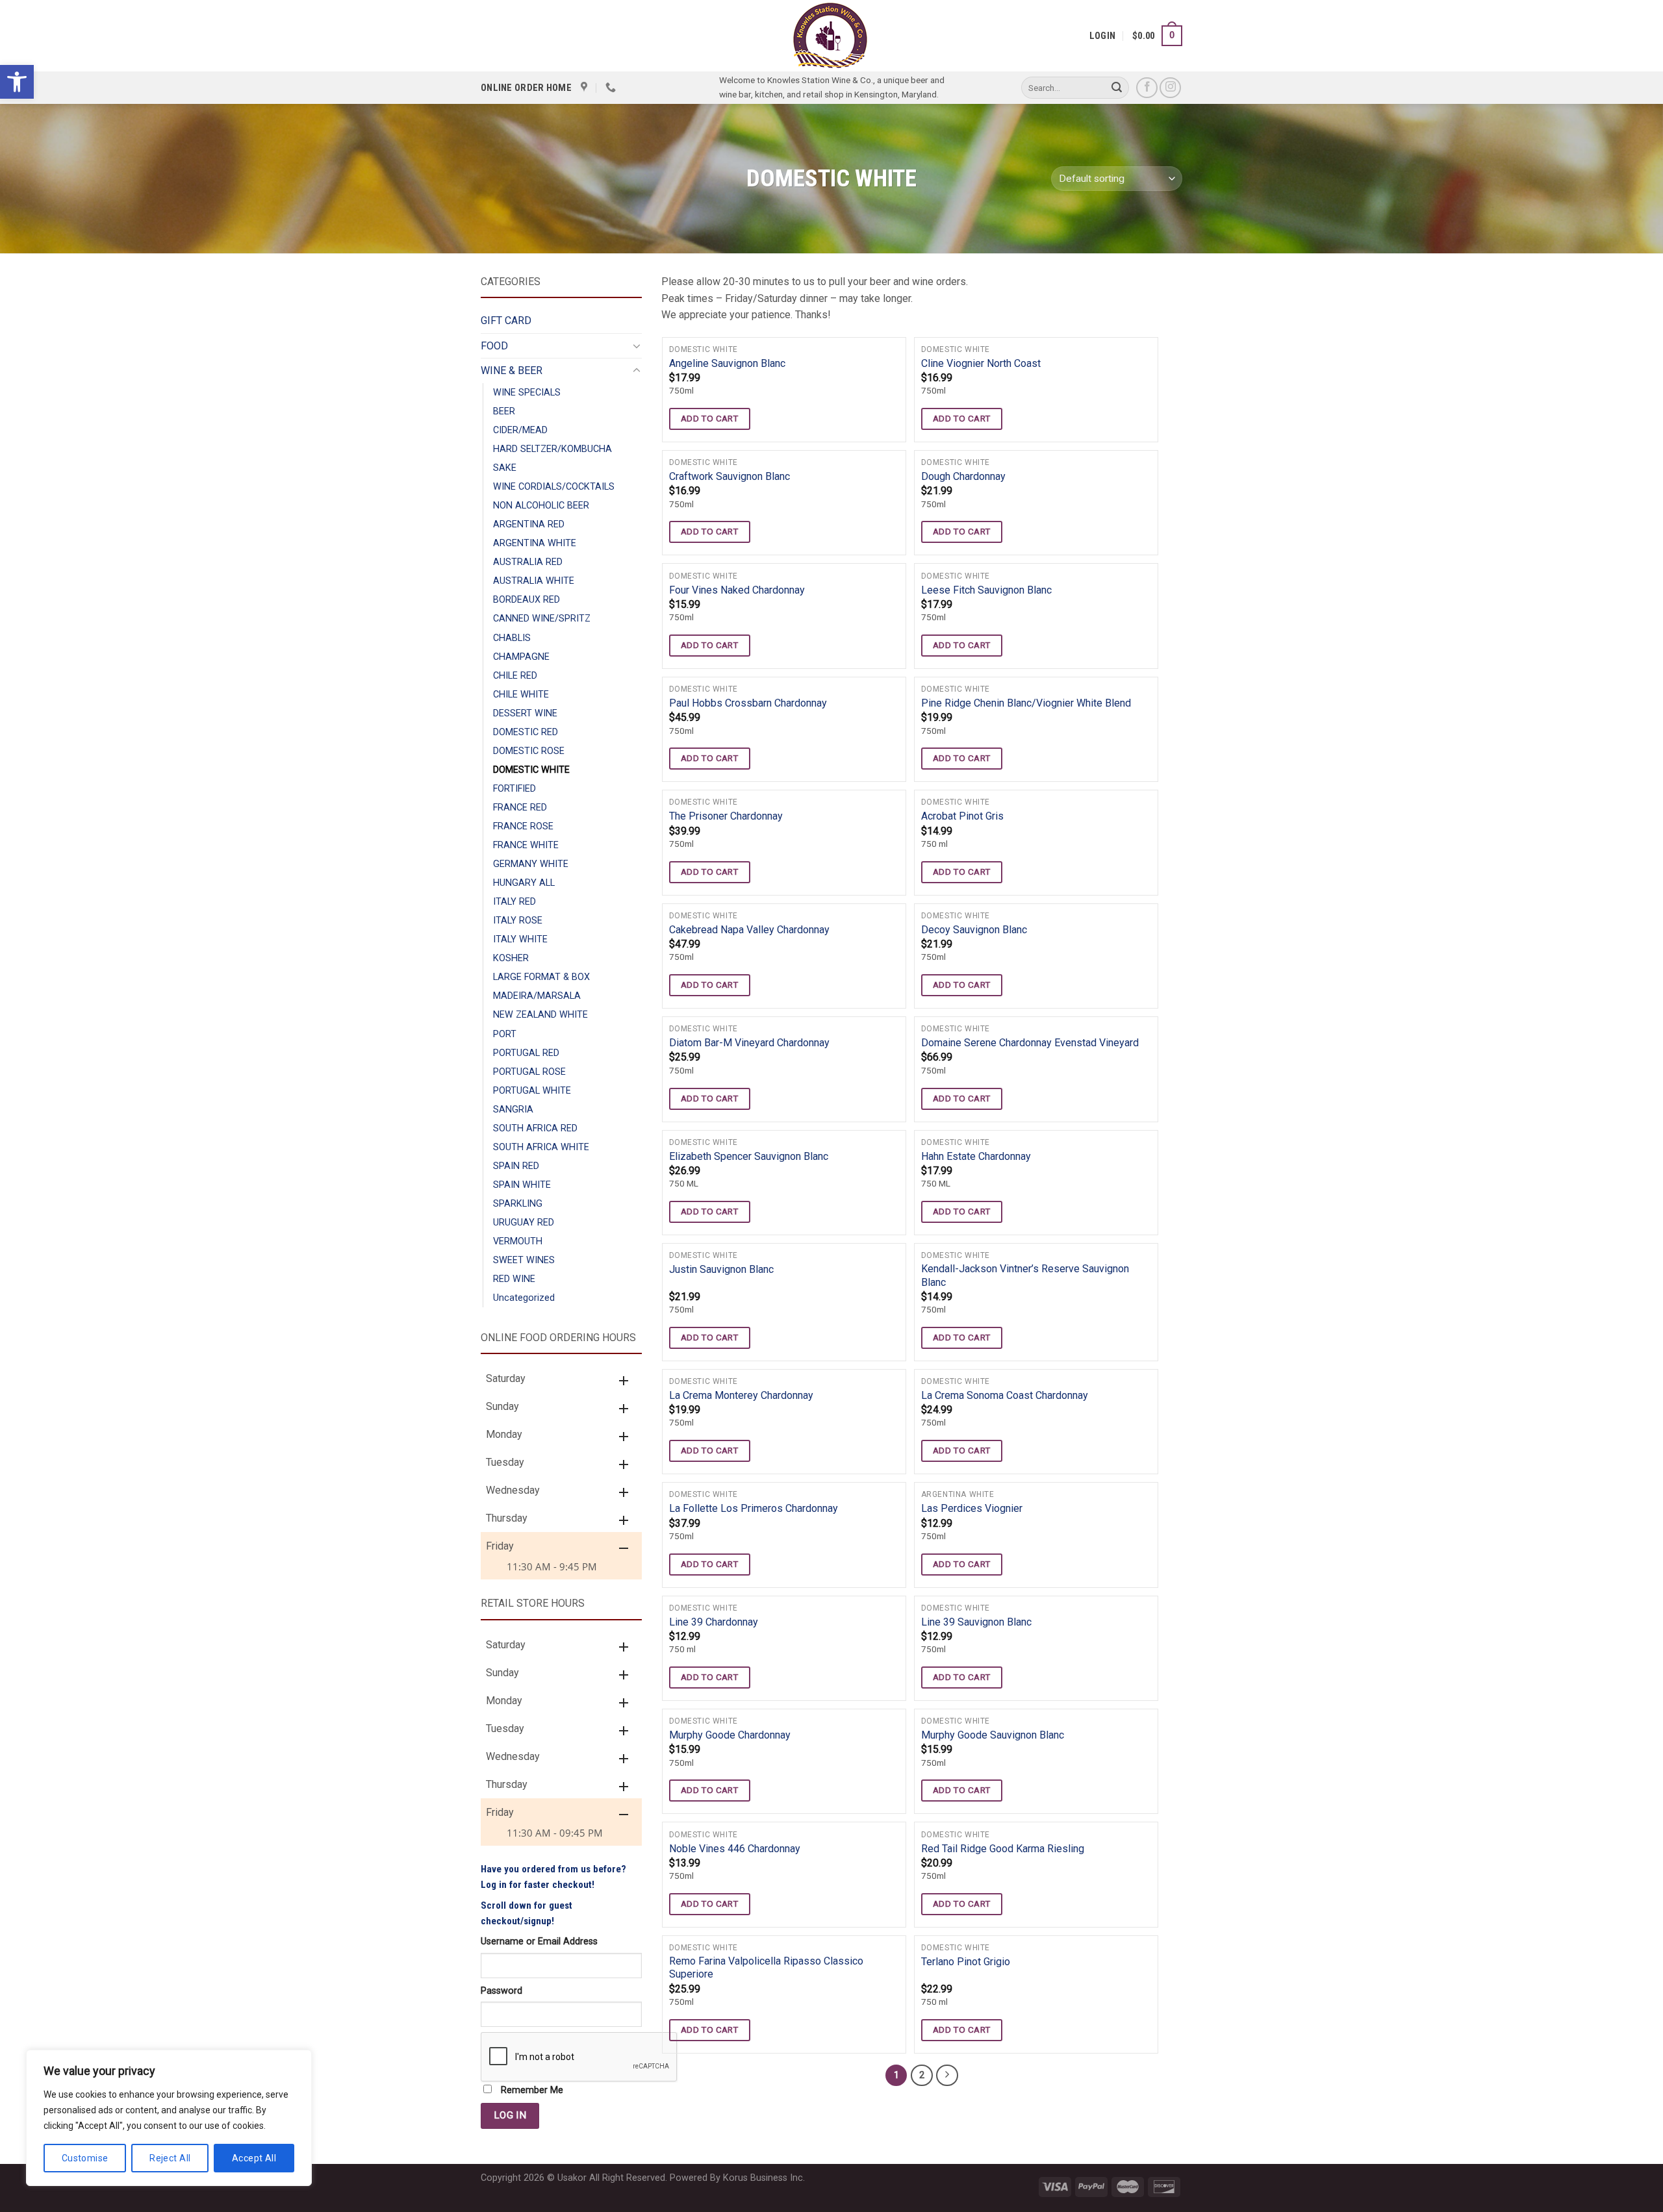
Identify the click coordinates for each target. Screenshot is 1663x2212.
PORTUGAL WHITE (532, 1091)
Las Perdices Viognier (972, 1508)
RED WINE (514, 1279)
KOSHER (511, 958)
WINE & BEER (512, 371)
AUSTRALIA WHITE (534, 581)
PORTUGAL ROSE (529, 1072)
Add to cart (710, 418)
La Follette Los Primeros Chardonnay (754, 1508)
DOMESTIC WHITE (531, 770)
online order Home (526, 88)
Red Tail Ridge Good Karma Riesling (1003, 1849)
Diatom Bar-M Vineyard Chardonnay (749, 1043)
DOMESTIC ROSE (529, 751)
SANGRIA (513, 1110)
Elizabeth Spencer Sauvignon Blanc (749, 1156)
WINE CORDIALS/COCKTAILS (554, 487)
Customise (85, 2158)
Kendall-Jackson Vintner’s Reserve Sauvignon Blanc (1025, 1276)
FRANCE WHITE (526, 845)
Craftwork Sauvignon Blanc (730, 476)
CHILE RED (515, 676)
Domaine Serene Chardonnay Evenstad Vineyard (1030, 1043)
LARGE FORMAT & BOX (541, 977)
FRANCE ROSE (523, 826)
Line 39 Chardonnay (714, 1622)
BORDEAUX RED (527, 600)
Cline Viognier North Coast (981, 363)
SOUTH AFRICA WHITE (541, 1147)
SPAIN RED (516, 1166)
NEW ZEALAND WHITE (540, 1015)
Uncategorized (524, 1298)
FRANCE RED (520, 808)
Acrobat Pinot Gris (962, 816)
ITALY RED (514, 902)
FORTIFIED (514, 789)
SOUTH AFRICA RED (535, 1128)
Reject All (170, 2158)
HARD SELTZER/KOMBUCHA (552, 449)
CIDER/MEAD (520, 430)
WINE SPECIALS (527, 393)
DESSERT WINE (525, 713)
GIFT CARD (506, 320)
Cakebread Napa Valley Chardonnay (749, 930)
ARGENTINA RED (529, 524)
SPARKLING (518, 1204)
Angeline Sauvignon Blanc (727, 363)
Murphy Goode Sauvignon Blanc (993, 1735)
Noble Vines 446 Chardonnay (735, 1849)
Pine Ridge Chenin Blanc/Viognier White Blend (1026, 703)
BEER (504, 411)
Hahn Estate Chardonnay (976, 1156)
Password (501, 1991)
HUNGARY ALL (524, 883)
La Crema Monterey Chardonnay (741, 1395)
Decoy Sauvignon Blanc (974, 930)
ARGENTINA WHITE (535, 543)
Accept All (254, 2158)
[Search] (1117, 88)
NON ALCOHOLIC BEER (541, 506)
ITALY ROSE (518, 921)
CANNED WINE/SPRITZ (542, 619)
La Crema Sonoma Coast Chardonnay (1005, 1395)
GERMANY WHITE (531, 864)
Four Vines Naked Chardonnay (737, 590)
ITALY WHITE (520, 939)
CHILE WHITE (521, 695)
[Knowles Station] (830, 36)
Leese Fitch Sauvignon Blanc (986, 590)
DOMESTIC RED (526, 732)
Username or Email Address (539, 1942)
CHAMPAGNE (521, 657)
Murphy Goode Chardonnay (730, 1735)
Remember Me (531, 2090)
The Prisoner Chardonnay (726, 816)
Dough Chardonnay (963, 476)
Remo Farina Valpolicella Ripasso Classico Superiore (766, 1968)
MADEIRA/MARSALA (537, 996)
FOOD (494, 346)
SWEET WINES (524, 1260)
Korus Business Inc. (764, 2178)
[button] (17, 82)
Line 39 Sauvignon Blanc (976, 1622)
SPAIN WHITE (522, 1185)
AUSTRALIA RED (528, 562)
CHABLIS (512, 638)
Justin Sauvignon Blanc (721, 1269)
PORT (505, 1034)
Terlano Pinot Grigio (966, 1962)
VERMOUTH (518, 1241)
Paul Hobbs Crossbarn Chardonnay (748, 703)
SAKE (505, 468)
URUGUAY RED (524, 1223)
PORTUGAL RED (526, 1053)
